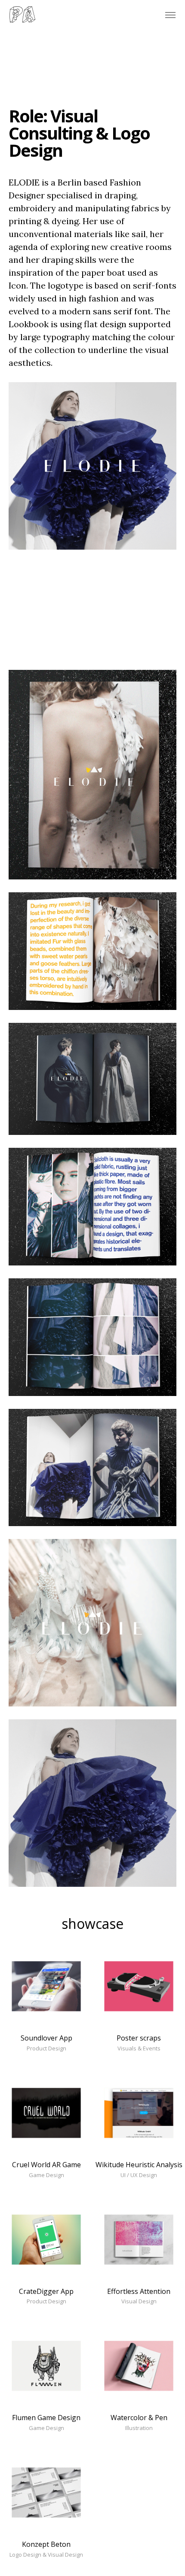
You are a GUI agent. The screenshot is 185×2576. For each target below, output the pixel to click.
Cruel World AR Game (46, 2165)
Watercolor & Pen (139, 2418)
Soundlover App (46, 2038)
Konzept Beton (46, 2544)
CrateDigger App (46, 2291)
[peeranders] (22, 15)
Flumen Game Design (46, 2418)
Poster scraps (139, 2038)
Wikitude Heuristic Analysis (139, 2165)
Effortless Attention (139, 2291)
